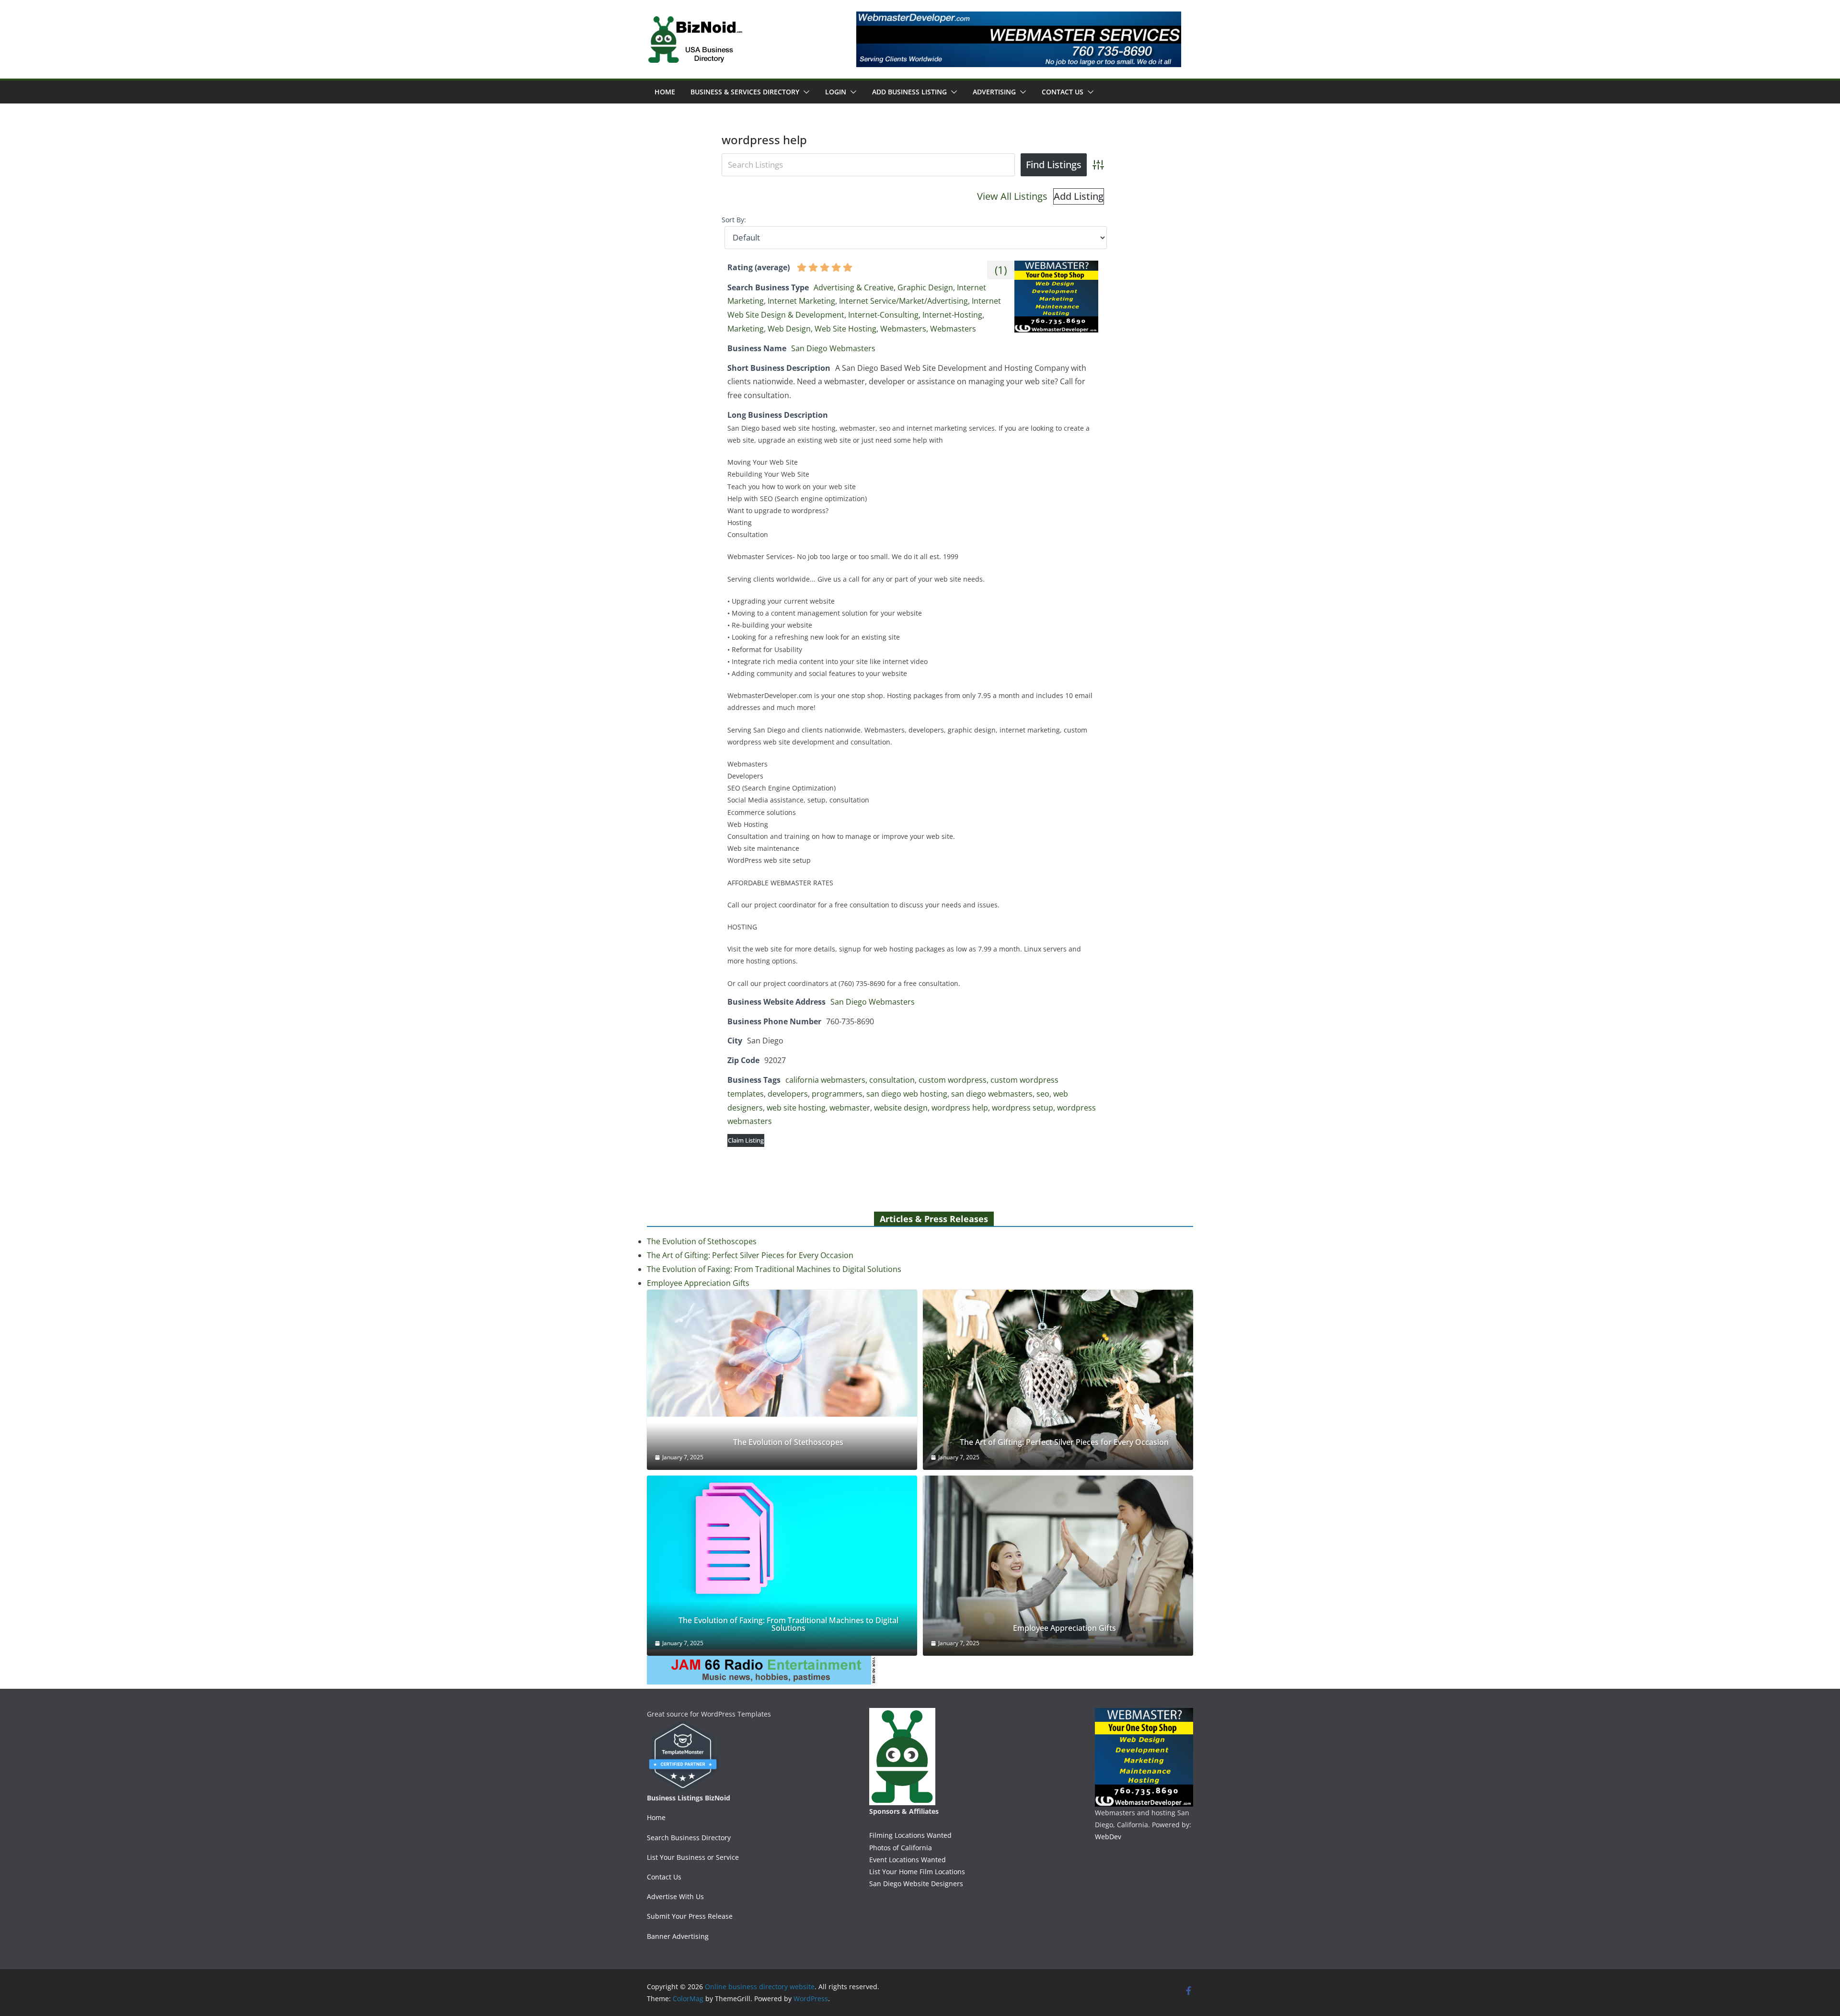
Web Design (789, 329)
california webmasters (825, 1080)
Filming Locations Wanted (910, 1835)
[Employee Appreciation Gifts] (1058, 1566)
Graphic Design (925, 287)
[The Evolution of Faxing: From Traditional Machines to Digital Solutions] (782, 1563)
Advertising (994, 92)
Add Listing (1079, 196)
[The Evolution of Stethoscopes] (782, 1353)
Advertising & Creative (854, 287)
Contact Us (1063, 92)
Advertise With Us (675, 1896)
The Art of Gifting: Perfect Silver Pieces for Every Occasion (750, 1255)
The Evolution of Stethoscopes (702, 1241)
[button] (805, 92)
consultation (892, 1080)
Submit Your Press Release (690, 1916)
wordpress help (960, 1108)
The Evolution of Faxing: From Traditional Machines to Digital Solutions (774, 1269)
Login (836, 92)
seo (1043, 1094)
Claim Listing (746, 1140)
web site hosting (796, 1108)
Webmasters (903, 329)
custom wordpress (953, 1080)
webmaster (850, 1108)
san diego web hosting (907, 1094)
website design (901, 1108)
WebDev (1108, 1837)
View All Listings (1012, 196)
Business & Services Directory (745, 92)
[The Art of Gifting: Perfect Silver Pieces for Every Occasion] (1058, 1380)
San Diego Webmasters (833, 348)
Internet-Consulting (883, 315)
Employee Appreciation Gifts (698, 1283)
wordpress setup (1023, 1108)
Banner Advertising (678, 1936)
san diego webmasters (992, 1094)
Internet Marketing (801, 301)
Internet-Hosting (952, 315)
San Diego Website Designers (916, 1884)
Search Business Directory (689, 1838)
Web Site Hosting (845, 329)
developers (788, 1094)
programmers (837, 1094)
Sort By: (734, 220)
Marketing (746, 329)
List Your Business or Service (693, 1857)
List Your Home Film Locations (917, 1872)
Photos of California (901, 1848)
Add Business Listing (909, 92)
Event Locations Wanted (908, 1860)
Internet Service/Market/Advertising (903, 301)
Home (665, 92)
